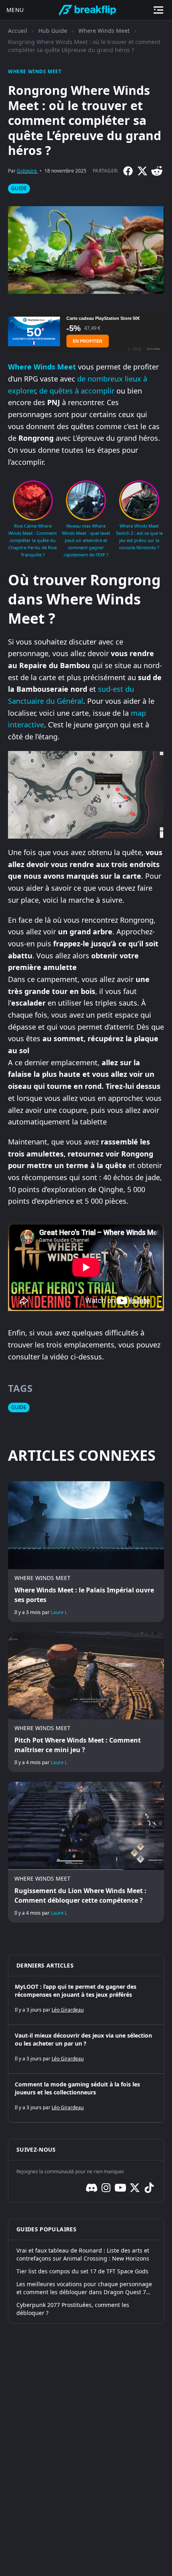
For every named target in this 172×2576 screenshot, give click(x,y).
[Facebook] (128, 171)
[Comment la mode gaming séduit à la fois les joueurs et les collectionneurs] (86, 2098)
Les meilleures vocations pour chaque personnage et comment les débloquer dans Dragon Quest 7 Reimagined (84, 2288)
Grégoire (27, 171)
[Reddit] (157, 171)
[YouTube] (120, 2188)
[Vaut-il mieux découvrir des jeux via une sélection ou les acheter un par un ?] (86, 2049)
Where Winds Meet (104, 31)
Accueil (18, 31)
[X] (142, 171)
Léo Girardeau (68, 2010)
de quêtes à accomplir (77, 391)
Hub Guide (53, 31)
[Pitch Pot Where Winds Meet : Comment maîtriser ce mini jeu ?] (86, 1702)
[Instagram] (106, 2188)
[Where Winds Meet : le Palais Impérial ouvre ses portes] (86, 1551)
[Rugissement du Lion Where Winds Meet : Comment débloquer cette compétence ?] (86, 1852)
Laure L (59, 1612)
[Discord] (92, 2188)
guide (19, 188)
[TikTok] (149, 2188)
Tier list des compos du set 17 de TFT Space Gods (82, 2271)
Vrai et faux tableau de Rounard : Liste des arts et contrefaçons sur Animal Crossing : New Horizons (83, 2254)
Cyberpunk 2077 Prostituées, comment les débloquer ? (73, 2309)
